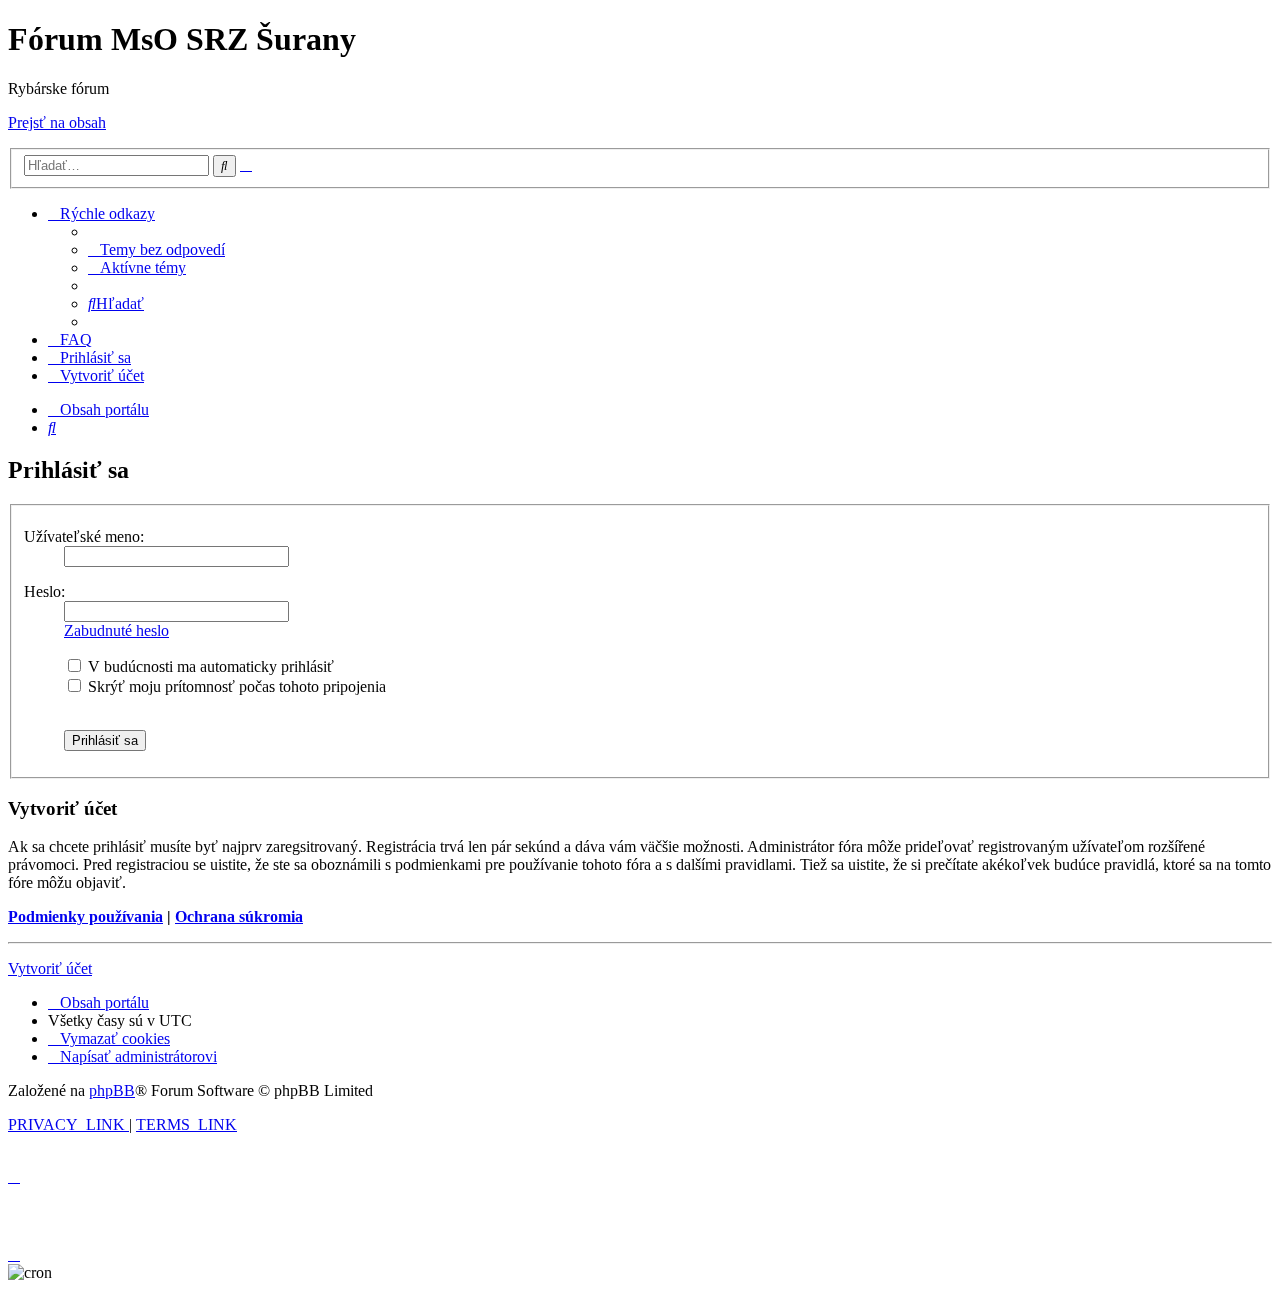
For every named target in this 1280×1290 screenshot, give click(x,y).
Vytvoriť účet (50, 968)
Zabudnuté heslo (116, 630)
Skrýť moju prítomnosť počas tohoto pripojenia (235, 686)
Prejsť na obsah (57, 122)
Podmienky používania (85, 916)
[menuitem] (156, 249)
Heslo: (44, 591)
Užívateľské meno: (84, 536)
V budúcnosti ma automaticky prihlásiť (209, 666)
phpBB (112, 1090)
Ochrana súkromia (239, 916)
